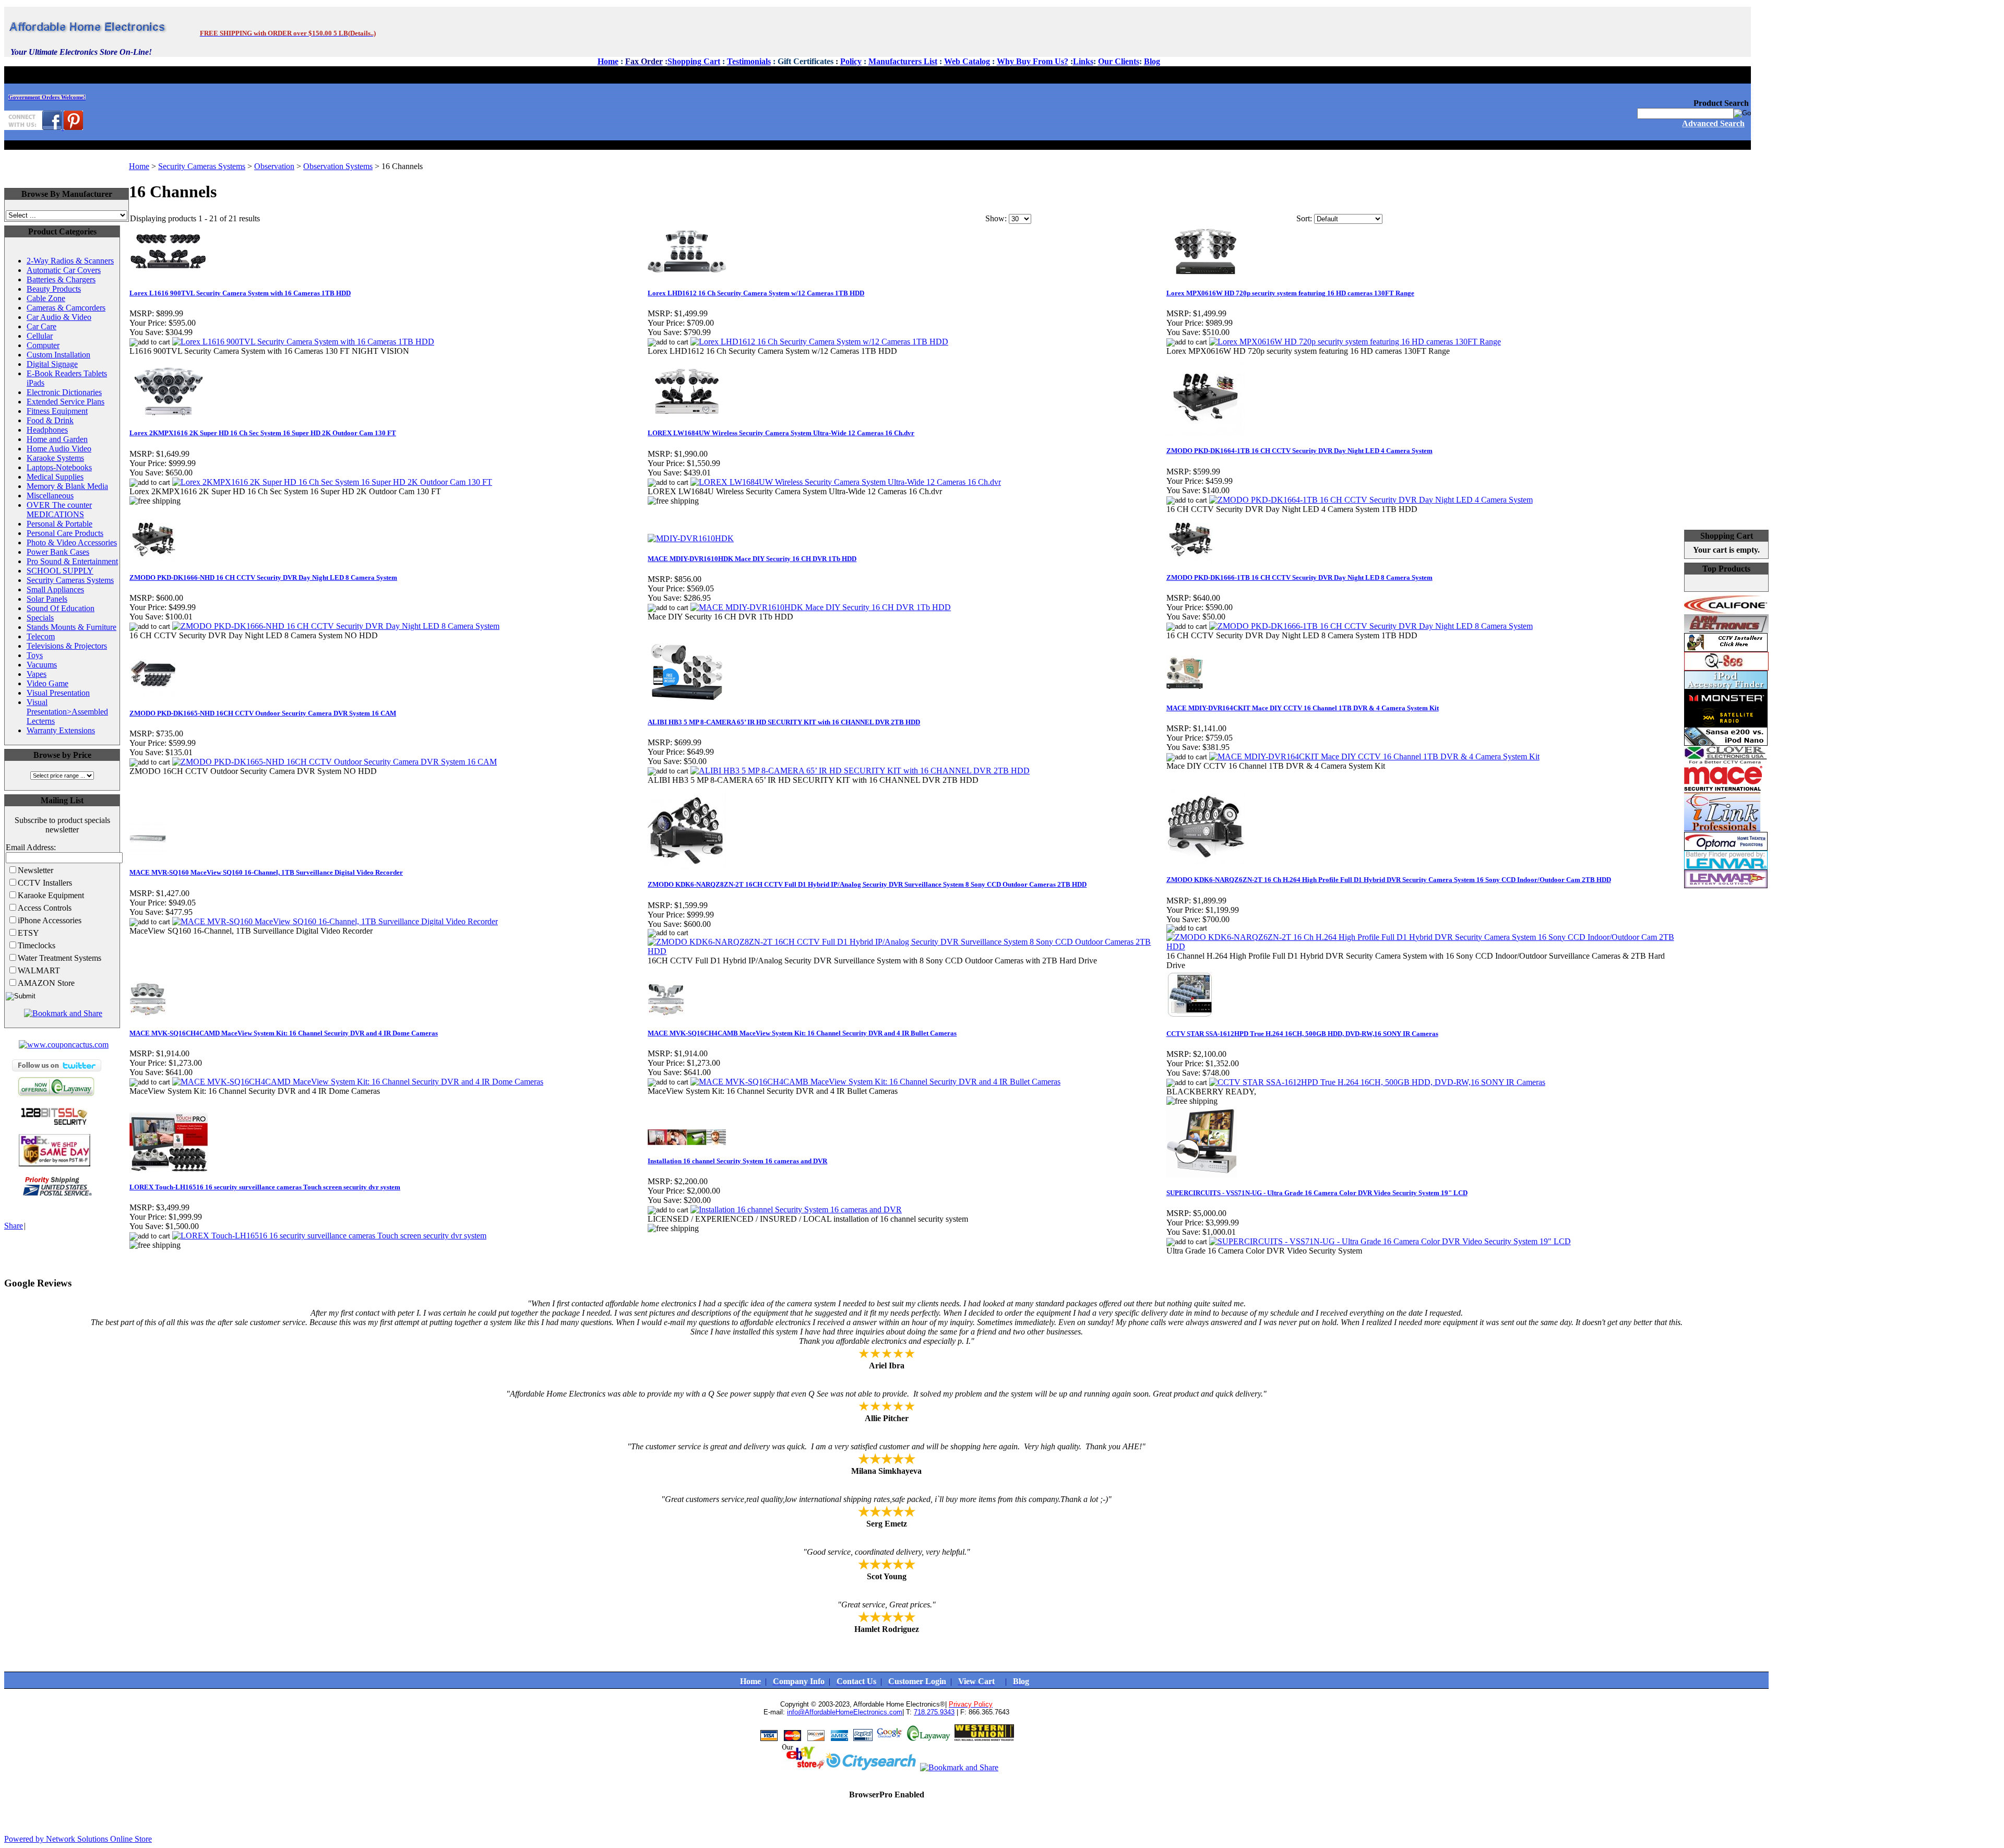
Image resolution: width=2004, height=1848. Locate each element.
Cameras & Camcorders (66, 308)
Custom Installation (58, 355)
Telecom (41, 636)
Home (139, 166)
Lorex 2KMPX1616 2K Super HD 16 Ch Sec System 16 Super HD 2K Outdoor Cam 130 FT (263, 433)
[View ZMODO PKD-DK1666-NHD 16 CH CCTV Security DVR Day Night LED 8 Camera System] (336, 626)
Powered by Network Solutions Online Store (78, 1839)
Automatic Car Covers (64, 270)
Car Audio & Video (59, 317)
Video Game (47, 683)
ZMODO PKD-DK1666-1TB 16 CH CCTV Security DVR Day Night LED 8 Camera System (1299, 577)
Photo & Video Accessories (72, 543)
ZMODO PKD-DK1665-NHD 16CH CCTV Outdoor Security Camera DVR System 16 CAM (263, 713)
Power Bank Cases (58, 552)
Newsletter (35, 870)
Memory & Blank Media (67, 486)
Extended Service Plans (65, 402)
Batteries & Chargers (61, 279)
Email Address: (31, 847)
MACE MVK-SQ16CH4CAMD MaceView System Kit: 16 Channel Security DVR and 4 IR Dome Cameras (284, 1033)
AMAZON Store (46, 983)
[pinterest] (73, 127)
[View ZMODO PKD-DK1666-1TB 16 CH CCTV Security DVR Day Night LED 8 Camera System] (1371, 626)
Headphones (47, 430)
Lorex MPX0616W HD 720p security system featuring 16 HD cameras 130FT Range (1290, 293)
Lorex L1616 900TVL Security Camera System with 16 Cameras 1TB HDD (240, 293)
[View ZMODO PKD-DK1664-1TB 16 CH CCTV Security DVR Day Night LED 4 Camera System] (1371, 500)
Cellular (40, 336)
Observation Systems (338, 166)
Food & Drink (50, 420)
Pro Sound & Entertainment (72, 561)
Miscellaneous (50, 496)
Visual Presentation (58, 693)
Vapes (37, 674)
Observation (274, 166)
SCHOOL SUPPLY (60, 571)
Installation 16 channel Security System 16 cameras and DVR (737, 1161)
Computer (43, 345)
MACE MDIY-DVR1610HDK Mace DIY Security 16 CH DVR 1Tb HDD (752, 559)
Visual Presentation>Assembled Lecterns (67, 712)
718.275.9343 (934, 1712)
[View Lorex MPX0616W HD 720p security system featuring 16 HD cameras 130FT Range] (1355, 342)
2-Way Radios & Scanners (70, 261)
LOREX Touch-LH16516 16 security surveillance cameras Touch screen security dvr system (265, 1187)
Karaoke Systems (55, 458)
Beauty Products (54, 289)
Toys (35, 655)
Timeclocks (37, 945)
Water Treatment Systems (59, 958)
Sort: (1304, 218)
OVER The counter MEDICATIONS (59, 510)
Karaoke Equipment (51, 895)
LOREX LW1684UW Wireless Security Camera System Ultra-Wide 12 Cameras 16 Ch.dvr (781, 433)
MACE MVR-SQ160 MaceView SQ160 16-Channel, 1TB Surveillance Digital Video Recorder (266, 872)
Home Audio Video (59, 449)
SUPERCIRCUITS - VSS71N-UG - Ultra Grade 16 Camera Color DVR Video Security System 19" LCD (1317, 1193)
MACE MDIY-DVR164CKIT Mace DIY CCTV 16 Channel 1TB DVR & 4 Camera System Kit (1303, 708)
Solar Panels (47, 599)
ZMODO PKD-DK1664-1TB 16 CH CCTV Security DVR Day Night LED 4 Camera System (1299, 451)
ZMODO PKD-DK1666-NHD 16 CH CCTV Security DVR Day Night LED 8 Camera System (263, 577)
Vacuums (42, 665)
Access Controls (45, 908)
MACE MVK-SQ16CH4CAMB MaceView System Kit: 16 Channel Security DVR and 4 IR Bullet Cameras (802, 1033)
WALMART (39, 970)
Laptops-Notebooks (59, 467)
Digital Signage (52, 364)
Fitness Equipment (57, 411)
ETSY (28, 933)
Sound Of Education (61, 608)
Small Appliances (55, 589)
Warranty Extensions (61, 730)
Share (14, 1226)
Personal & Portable (59, 524)
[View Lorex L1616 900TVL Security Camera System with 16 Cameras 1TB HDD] (303, 342)
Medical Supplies (55, 477)
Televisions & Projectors (67, 646)
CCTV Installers (45, 883)
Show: (996, 218)
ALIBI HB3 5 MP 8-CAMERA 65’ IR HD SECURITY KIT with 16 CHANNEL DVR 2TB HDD (784, 722)
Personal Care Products (65, 533)
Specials (40, 618)
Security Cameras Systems (70, 580)
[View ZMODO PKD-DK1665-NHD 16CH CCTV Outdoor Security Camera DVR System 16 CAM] (335, 762)
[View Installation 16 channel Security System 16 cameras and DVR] (796, 1209)
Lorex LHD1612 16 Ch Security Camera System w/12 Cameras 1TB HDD (756, 293)
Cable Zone (46, 298)
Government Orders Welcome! (47, 97)
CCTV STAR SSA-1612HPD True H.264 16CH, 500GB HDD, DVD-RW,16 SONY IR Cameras (1302, 1034)
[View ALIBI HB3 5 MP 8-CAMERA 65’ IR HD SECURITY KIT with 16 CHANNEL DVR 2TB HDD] (860, 771)
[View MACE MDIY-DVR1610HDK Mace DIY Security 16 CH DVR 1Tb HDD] (821, 607)
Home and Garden (57, 439)
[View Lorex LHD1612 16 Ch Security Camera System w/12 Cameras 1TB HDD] (819, 342)
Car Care (41, 326)
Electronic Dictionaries (64, 392)
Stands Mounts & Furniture (71, 627)
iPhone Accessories (50, 920)
